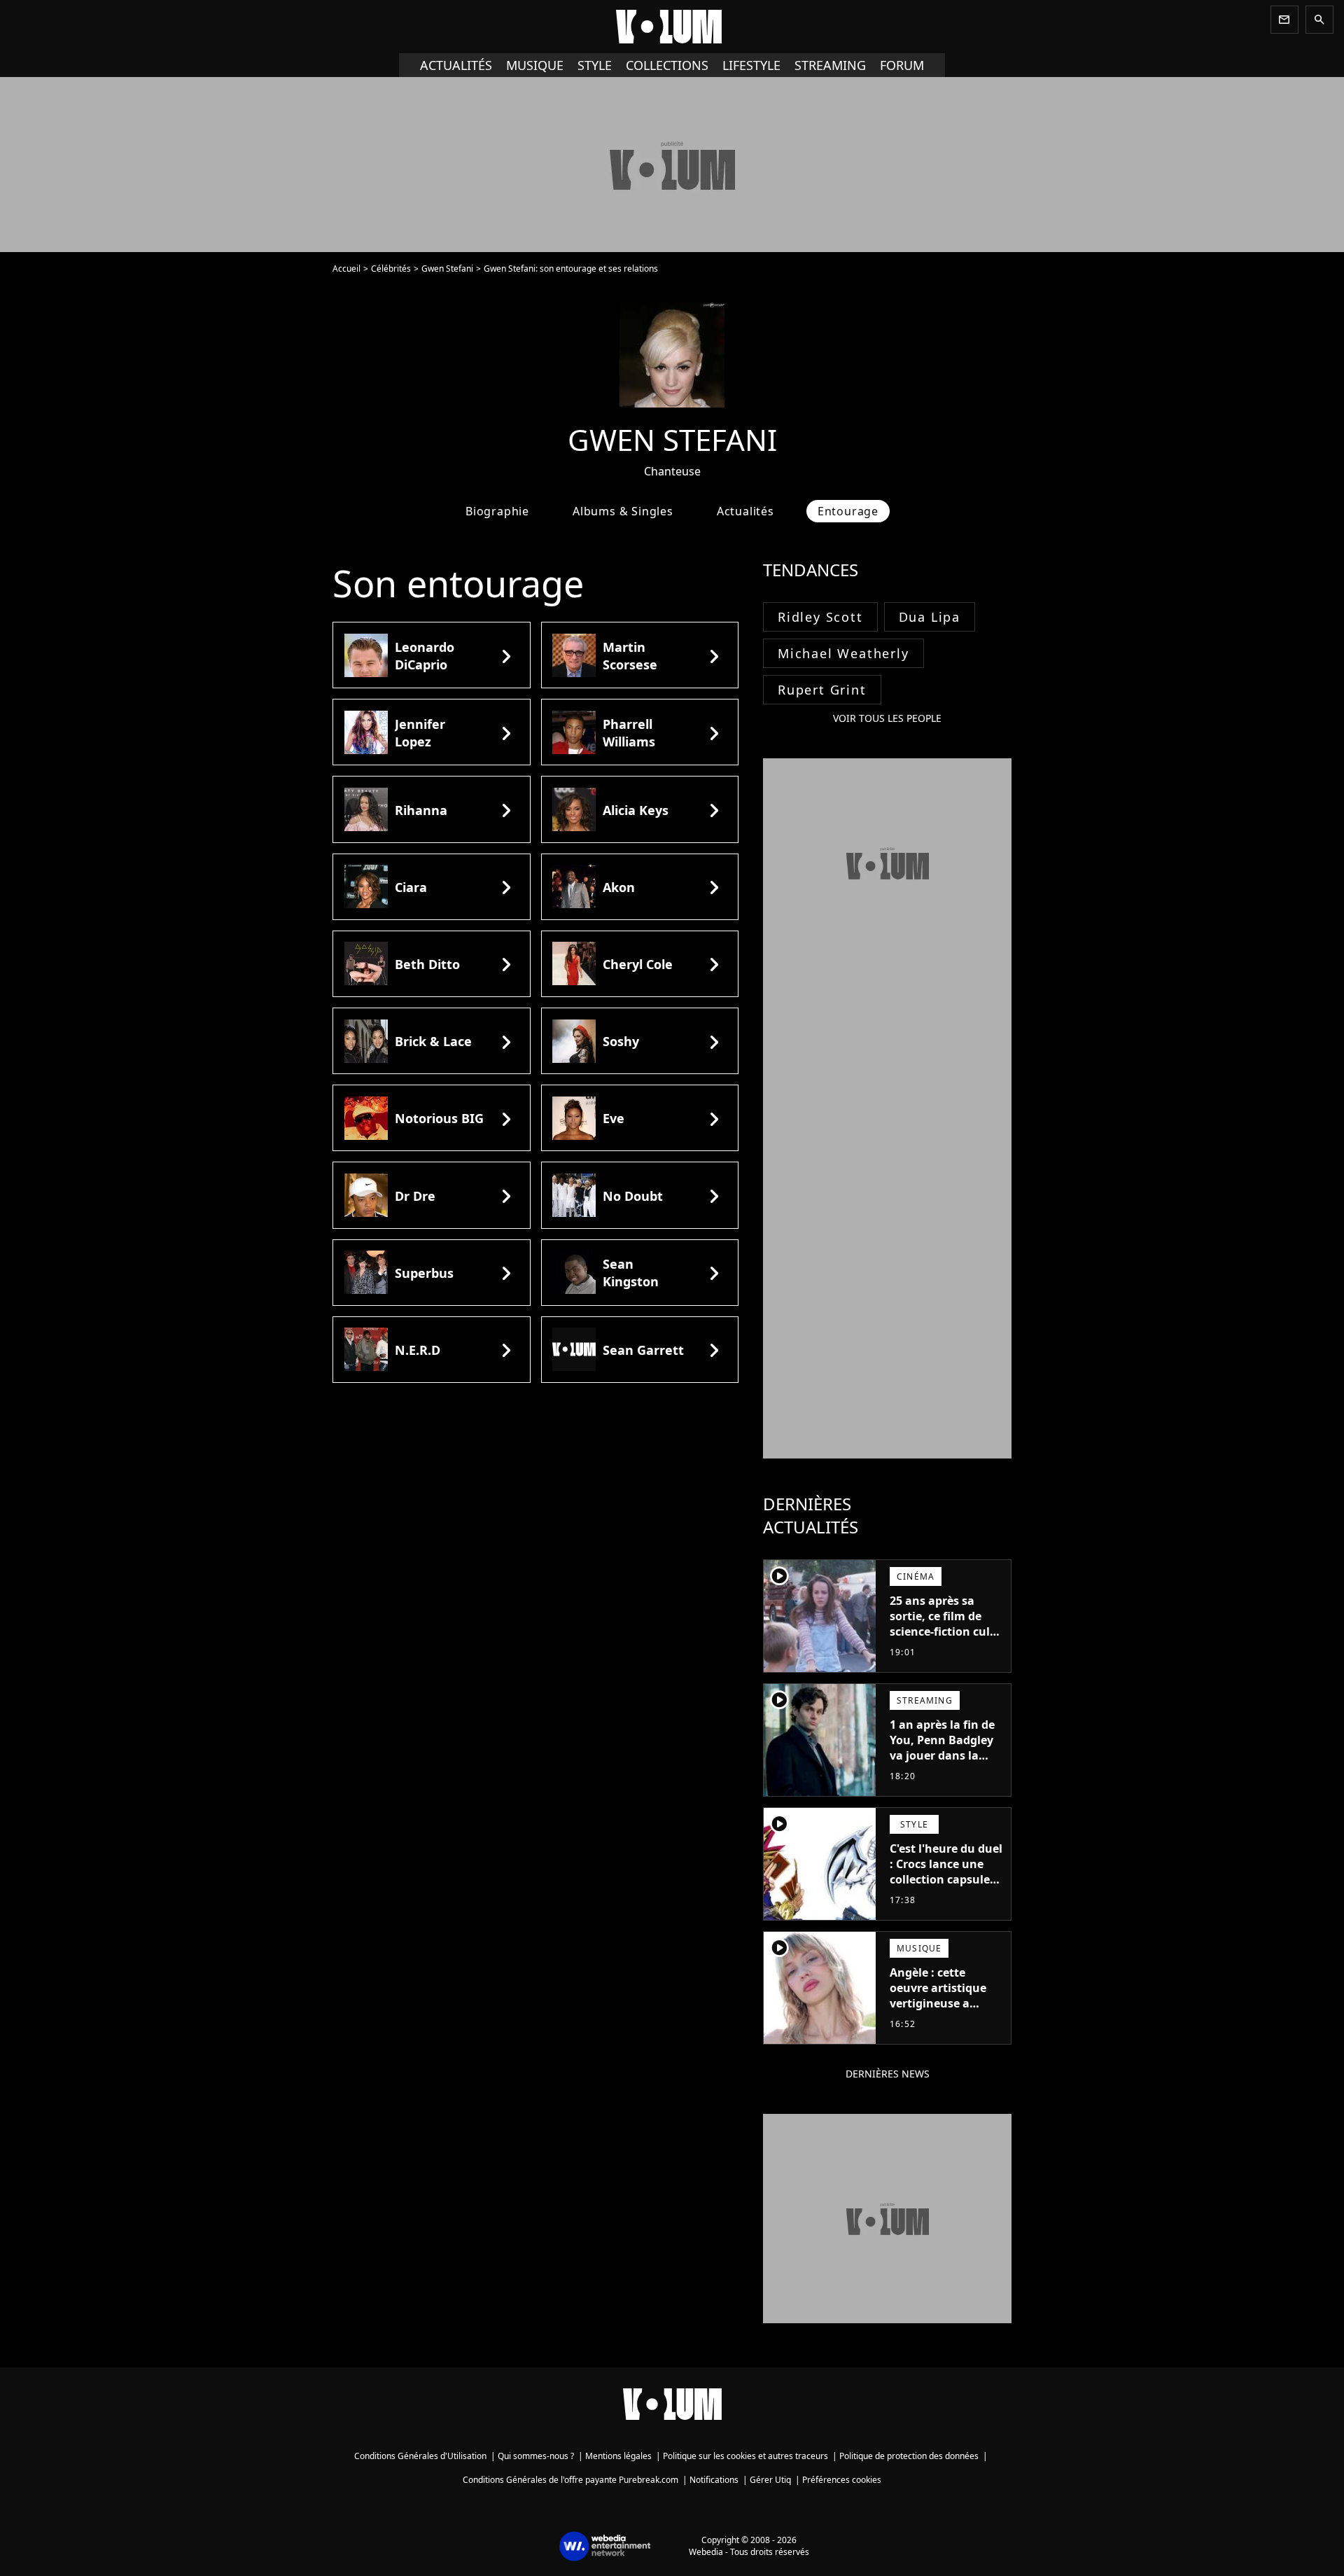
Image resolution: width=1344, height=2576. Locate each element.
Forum (902, 65)
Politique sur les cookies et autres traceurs (745, 2456)
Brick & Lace (433, 1041)
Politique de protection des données (909, 2456)
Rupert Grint (822, 690)
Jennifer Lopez (420, 733)
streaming (830, 65)
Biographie (497, 511)
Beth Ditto (427, 964)
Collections (667, 65)
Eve (614, 1118)
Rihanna (421, 810)
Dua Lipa (930, 617)
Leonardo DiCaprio (425, 656)
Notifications (714, 2480)
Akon (619, 887)
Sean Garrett (643, 1350)
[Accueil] (672, 27)
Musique (535, 65)
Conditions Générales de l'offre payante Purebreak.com (570, 2480)
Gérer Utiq (770, 2480)
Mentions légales (618, 2456)
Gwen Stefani (447, 269)
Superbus (424, 1273)
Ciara (411, 887)
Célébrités (391, 269)
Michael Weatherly (843, 653)
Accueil (346, 269)
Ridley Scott (820, 617)
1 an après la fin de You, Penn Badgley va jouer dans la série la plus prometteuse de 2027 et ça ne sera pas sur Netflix (942, 1771)
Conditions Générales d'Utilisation (420, 2456)
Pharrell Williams (629, 733)
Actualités (456, 65)
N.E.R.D (418, 1350)
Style (595, 65)
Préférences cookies (842, 2480)
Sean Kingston (631, 1273)
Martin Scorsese (630, 656)
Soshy (621, 1041)
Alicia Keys (636, 810)
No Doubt (633, 1196)
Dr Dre (415, 1196)
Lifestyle (751, 65)
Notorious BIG (439, 1118)
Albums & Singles (623, 511)
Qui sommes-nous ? (536, 2456)
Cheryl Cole (638, 964)
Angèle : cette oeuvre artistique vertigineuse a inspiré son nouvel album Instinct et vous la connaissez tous (942, 2019)
